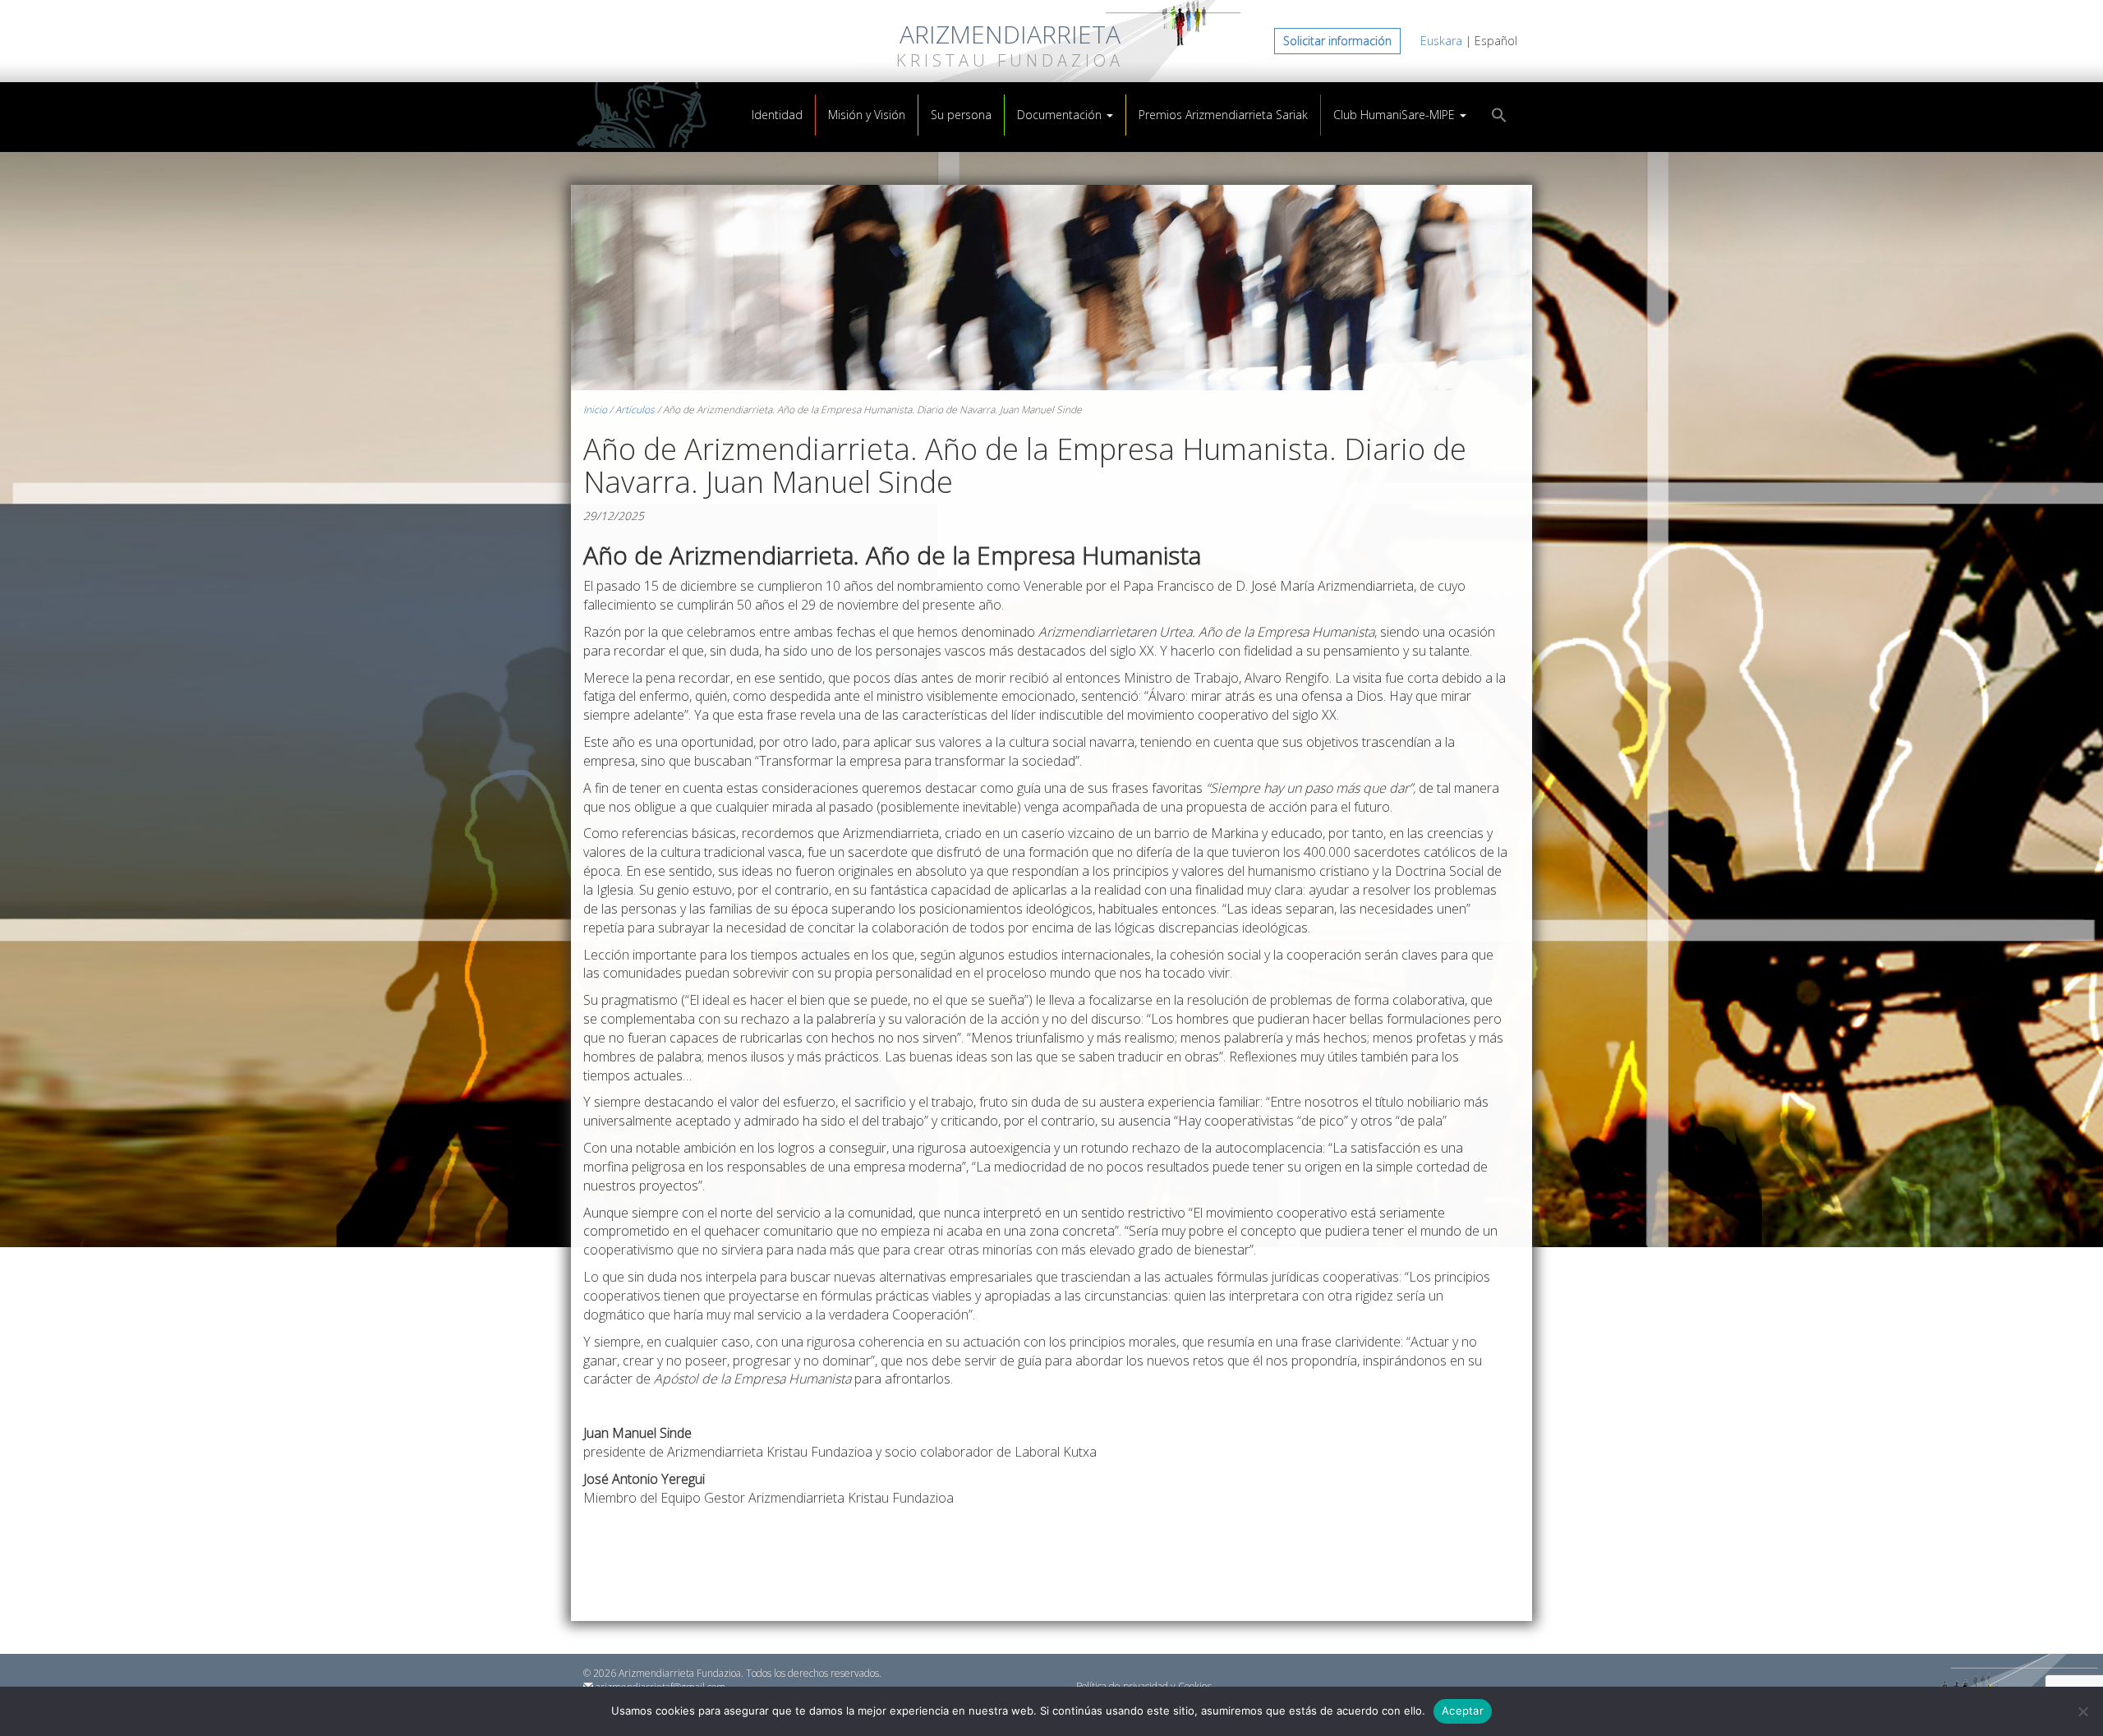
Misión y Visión (867, 115)
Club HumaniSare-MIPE (1396, 115)
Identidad (777, 115)
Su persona (961, 115)
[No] (2082, 1711)
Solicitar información (1337, 41)
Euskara (1441, 41)
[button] (1499, 117)
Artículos (635, 410)
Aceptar (1463, 1711)
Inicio (595, 410)
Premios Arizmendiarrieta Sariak (1223, 115)
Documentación (1061, 115)
